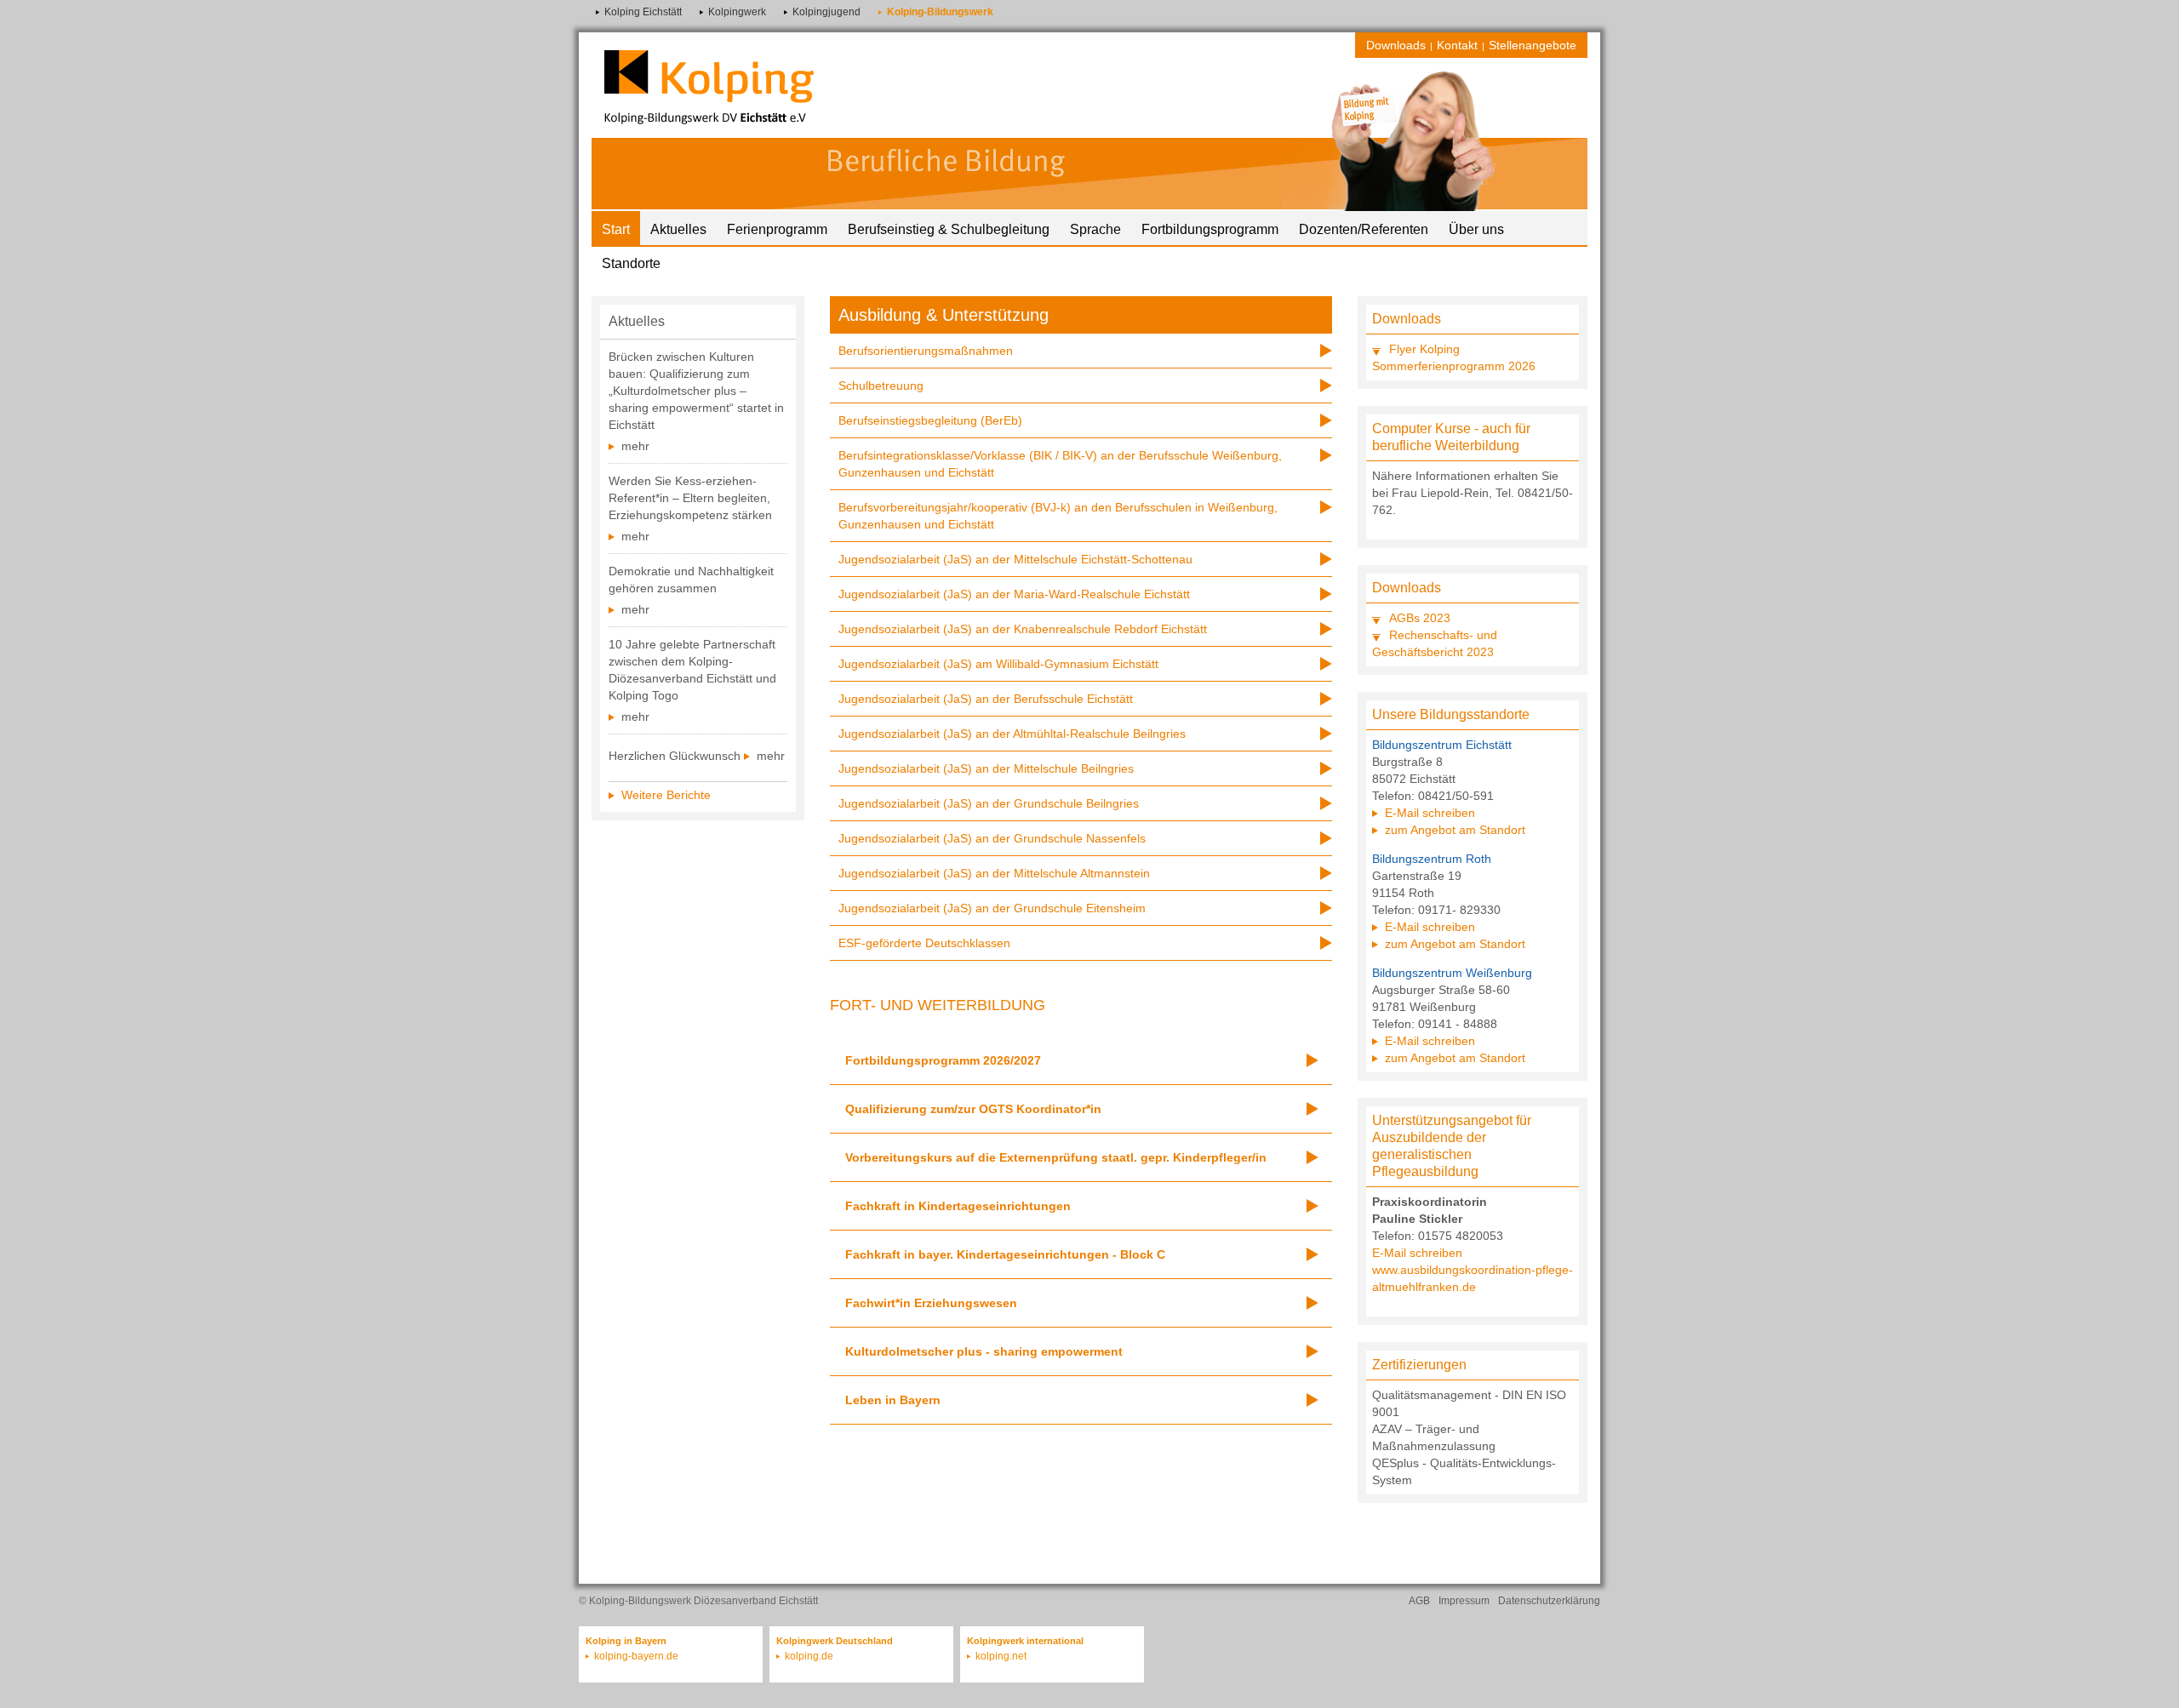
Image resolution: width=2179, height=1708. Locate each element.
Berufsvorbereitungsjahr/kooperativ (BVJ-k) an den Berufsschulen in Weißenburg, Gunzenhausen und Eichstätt (1058, 516)
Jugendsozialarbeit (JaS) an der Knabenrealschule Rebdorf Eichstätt (1023, 629)
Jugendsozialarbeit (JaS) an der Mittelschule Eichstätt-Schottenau (1015, 559)
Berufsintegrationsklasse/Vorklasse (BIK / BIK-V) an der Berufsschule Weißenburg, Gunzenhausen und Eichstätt (1060, 464)
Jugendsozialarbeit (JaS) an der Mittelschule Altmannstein (994, 873)
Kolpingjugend (826, 12)
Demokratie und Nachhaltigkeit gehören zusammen (691, 580)
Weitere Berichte (666, 795)
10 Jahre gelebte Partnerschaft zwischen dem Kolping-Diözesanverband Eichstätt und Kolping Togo (692, 670)
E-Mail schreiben (1430, 813)
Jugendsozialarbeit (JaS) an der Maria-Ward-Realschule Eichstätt (1014, 594)
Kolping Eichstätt (643, 12)
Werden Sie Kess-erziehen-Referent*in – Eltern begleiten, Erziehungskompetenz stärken (690, 498)
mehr (635, 446)
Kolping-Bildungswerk (940, 12)
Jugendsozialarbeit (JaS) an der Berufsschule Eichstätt (986, 699)
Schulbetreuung (881, 386)
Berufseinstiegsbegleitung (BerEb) (930, 420)
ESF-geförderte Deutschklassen (924, 943)
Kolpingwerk (737, 12)
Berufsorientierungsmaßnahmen (926, 351)
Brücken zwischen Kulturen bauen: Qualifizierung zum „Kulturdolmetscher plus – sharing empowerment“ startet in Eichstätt (696, 391)
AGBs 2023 (1420, 618)
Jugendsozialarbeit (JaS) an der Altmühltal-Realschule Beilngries (1012, 734)
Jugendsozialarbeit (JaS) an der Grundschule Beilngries (989, 803)
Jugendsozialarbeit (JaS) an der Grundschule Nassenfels (992, 838)
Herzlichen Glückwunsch (675, 756)
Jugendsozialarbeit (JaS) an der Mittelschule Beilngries (986, 768)
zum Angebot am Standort (1455, 830)
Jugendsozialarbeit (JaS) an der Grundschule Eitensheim (992, 908)
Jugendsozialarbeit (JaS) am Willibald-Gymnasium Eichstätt (998, 664)
